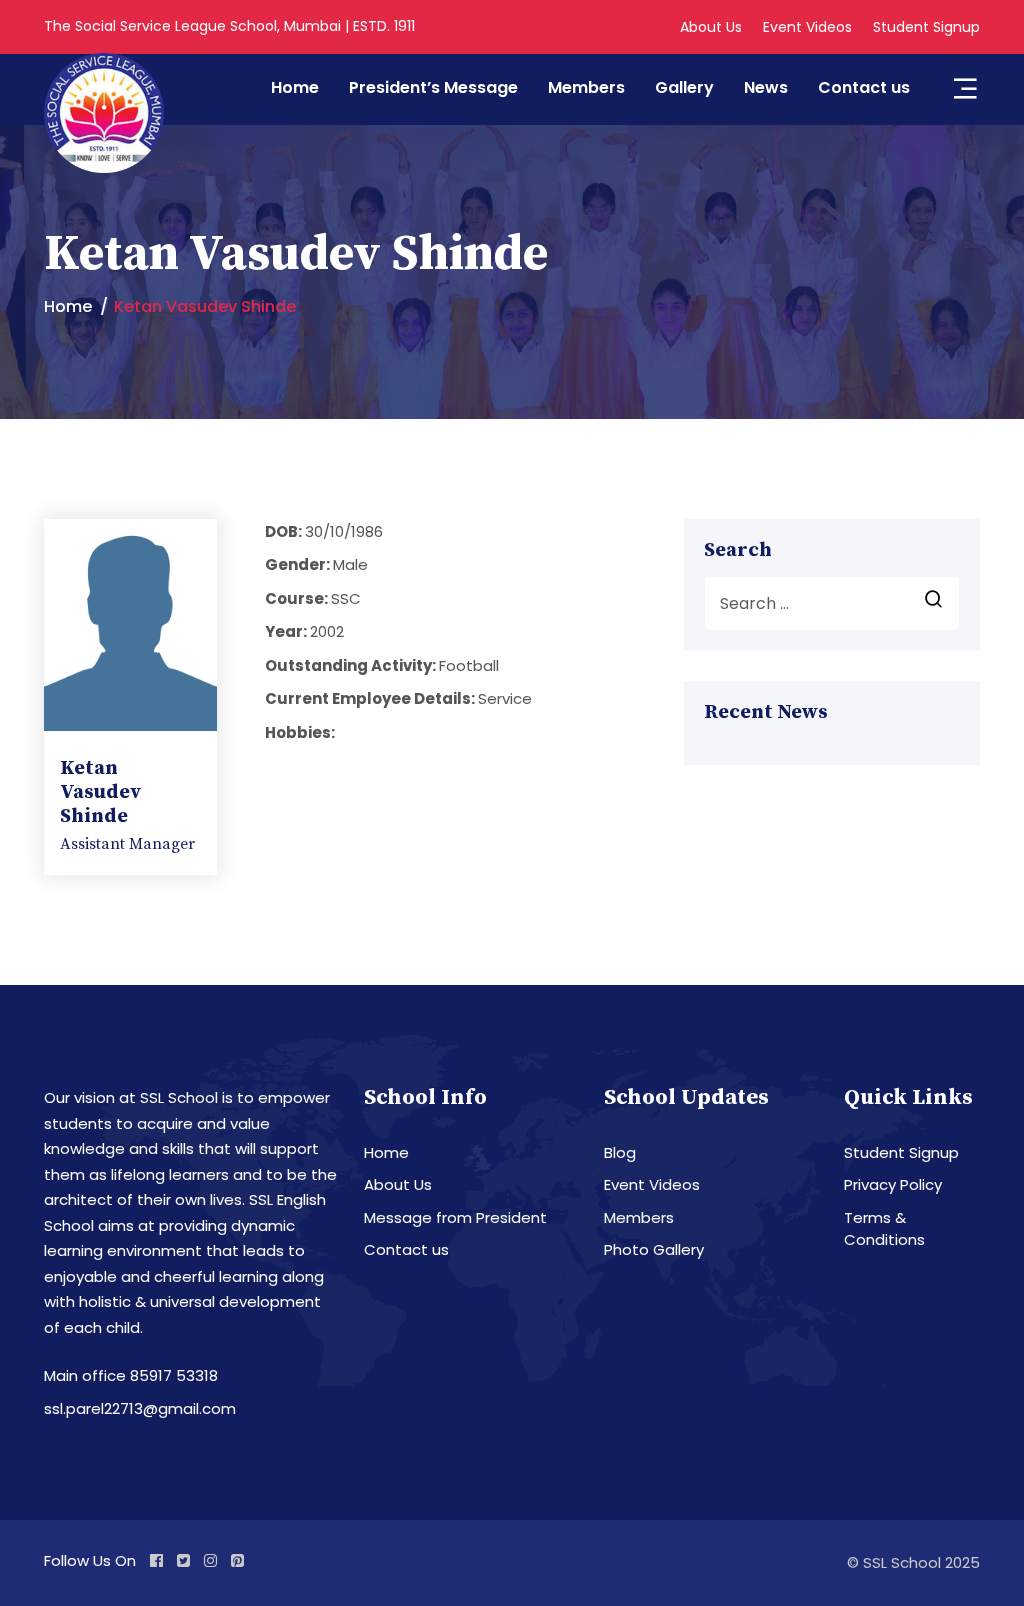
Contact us (864, 87)
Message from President (455, 1217)
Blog (620, 1152)
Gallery (684, 87)
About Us (711, 27)
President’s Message (433, 87)
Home (295, 87)
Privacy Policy (893, 1184)
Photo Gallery (654, 1249)
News (766, 87)
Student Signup (926, 27)
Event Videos (807, 27)
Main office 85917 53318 (131, 1375)
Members (586, 87)
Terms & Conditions (884, 1229)
